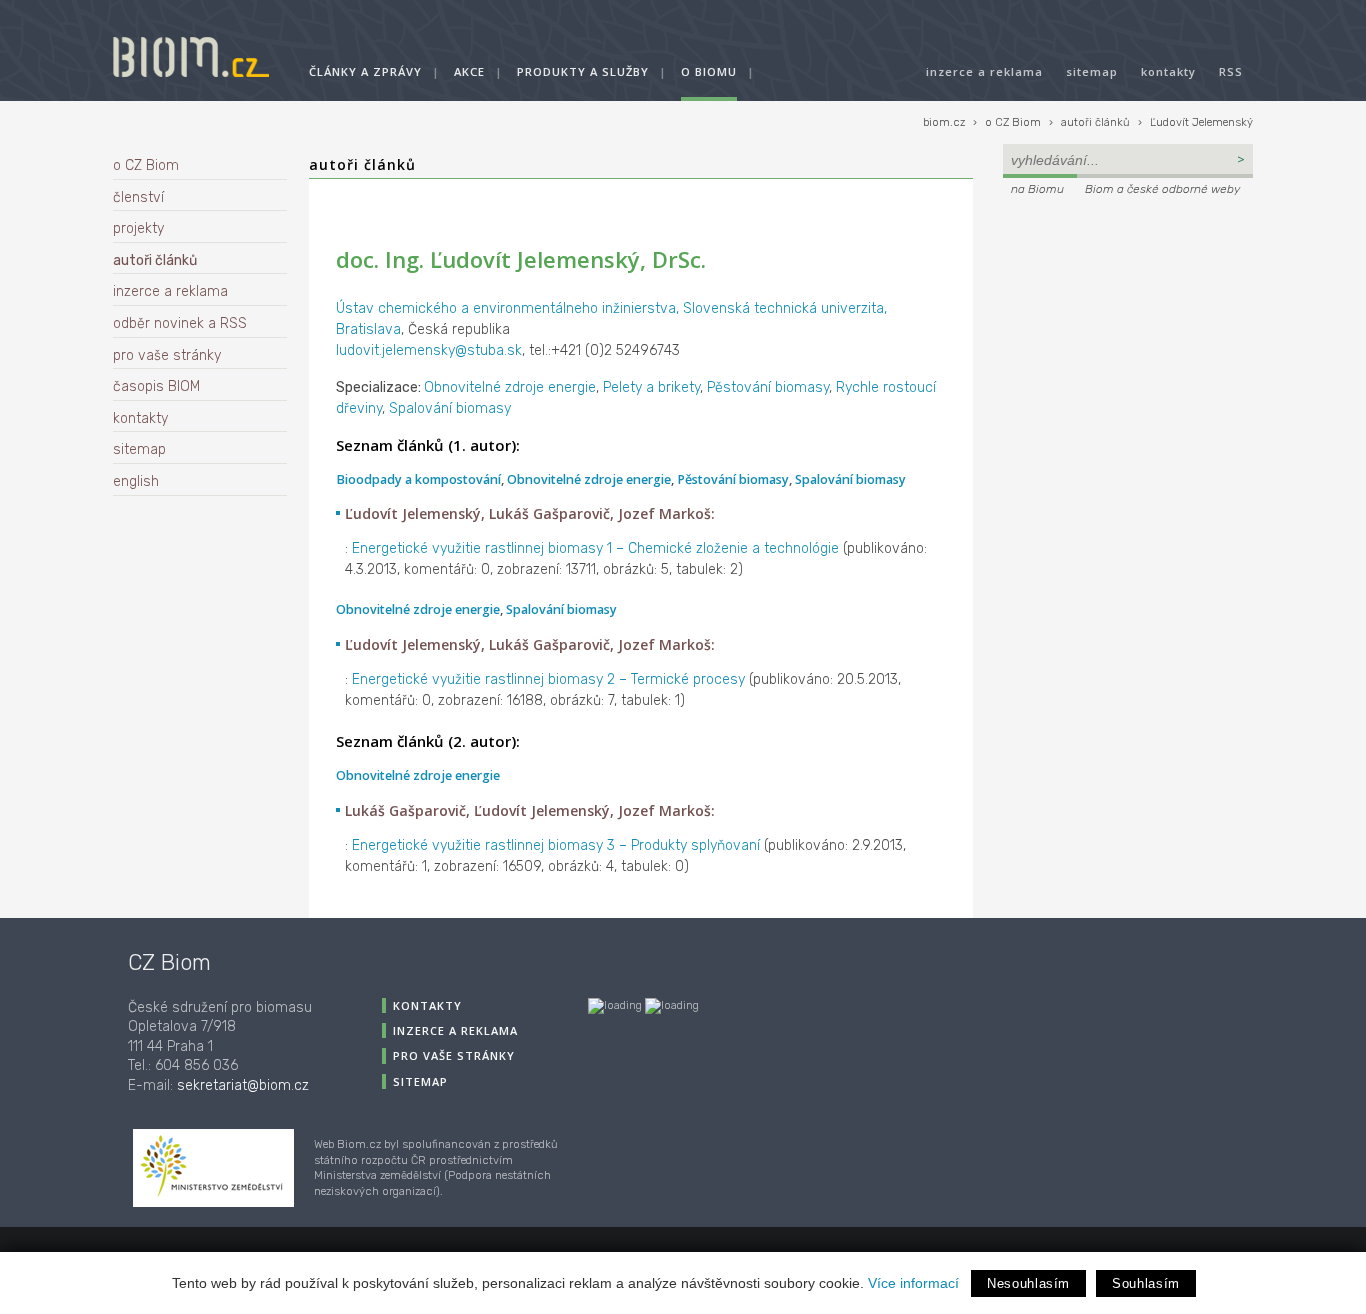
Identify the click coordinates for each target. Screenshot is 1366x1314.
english (136, 481)
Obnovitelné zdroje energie (510, 387)
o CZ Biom (1013, 122)
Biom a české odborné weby (1162, 189)
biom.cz (944, 122)
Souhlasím (1146, 1283)
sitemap (1092, 71)
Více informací (913, 1283)
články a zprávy (365, 71)
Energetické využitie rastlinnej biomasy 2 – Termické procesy (548, 679)
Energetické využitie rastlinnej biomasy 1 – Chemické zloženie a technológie (595, 548)
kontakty (1168, 71)
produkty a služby (583, 71)
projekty (138, 228)
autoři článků (1095, 122)
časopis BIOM (156, 386)
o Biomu (709, 71)
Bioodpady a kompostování (418, 479)
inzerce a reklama (984, 71)
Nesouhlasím (1028, 1283)
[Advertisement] (1128, 336)
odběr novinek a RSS (180, 323)
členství (138, 197)
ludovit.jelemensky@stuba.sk (429, 350)
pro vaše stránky (167, 355)
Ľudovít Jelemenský (1201, 122)
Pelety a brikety (651, 387)
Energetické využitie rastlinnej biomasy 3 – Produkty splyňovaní (556, 845)
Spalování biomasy (450, 408)
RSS (1231, 71)
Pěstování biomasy (768, 387)
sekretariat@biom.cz (243, 1085)
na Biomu (1037, 189)
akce (469, 71)
